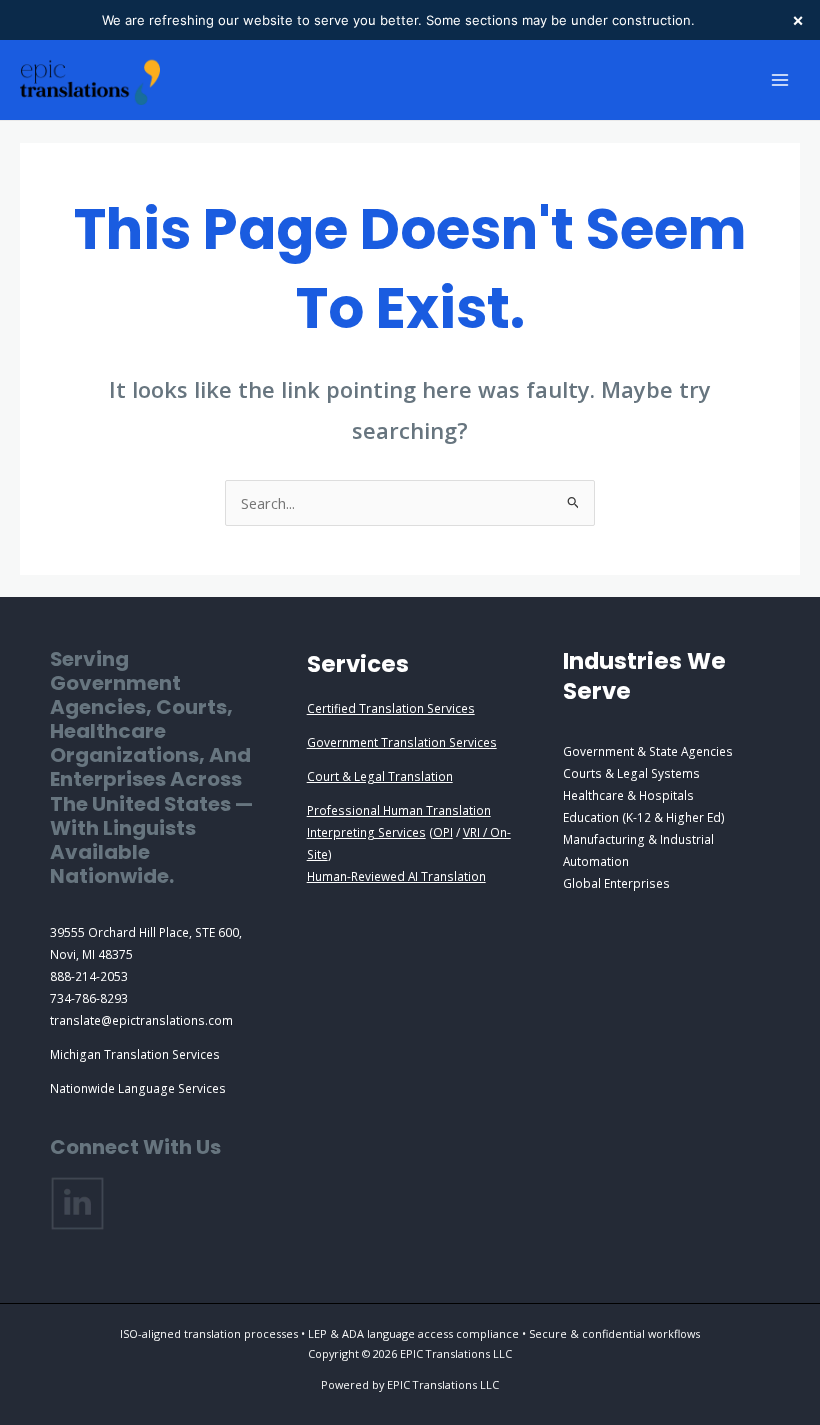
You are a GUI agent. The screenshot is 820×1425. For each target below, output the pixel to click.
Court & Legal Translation (380, 776)
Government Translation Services (402, 742)
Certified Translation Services (391, 708)
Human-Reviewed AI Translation (396, 876)
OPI (443, 832)
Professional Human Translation (399, 810)
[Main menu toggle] (780, 80)
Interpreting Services (366, 832)
